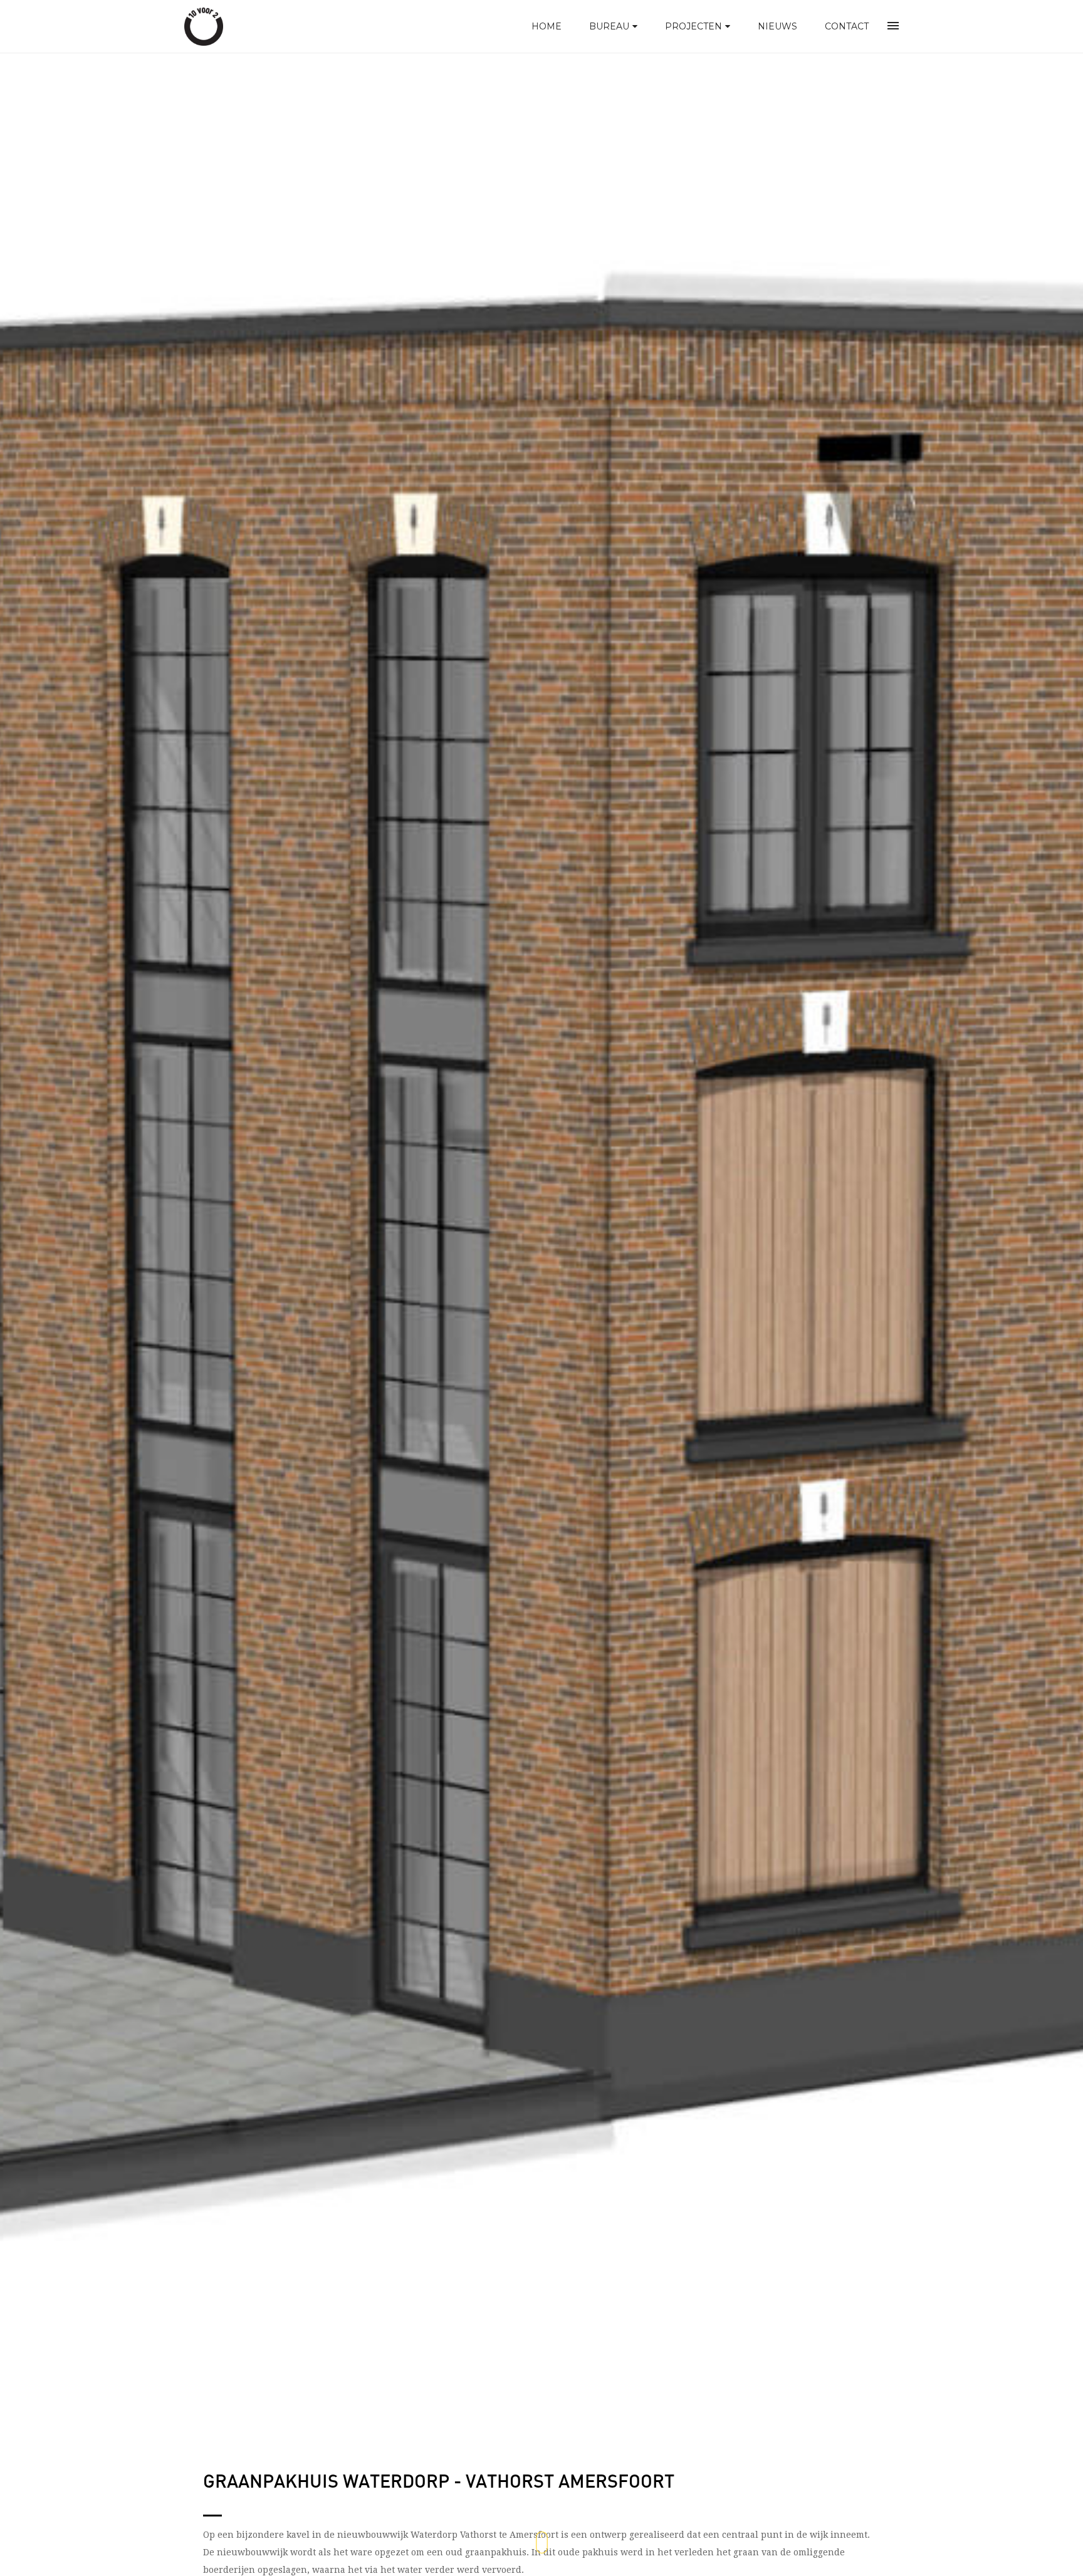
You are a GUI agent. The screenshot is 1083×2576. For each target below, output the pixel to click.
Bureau (609, 26)
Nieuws (777, 26)
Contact (847, 26)
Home (547, 26)
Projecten (693, 26)
